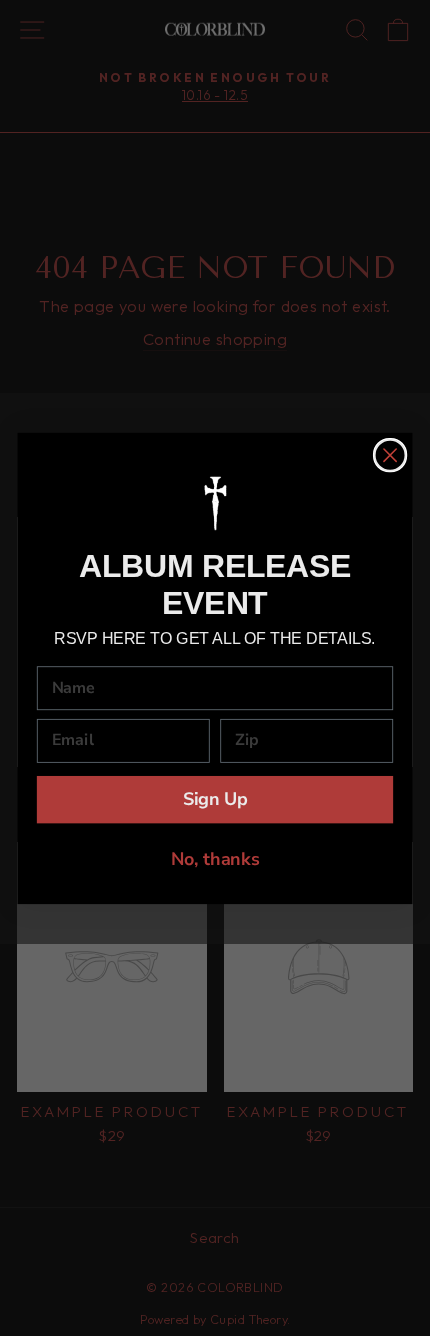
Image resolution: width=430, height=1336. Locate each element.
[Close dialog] (390, 455)
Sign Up (215, 799)
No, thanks (215, 858)
